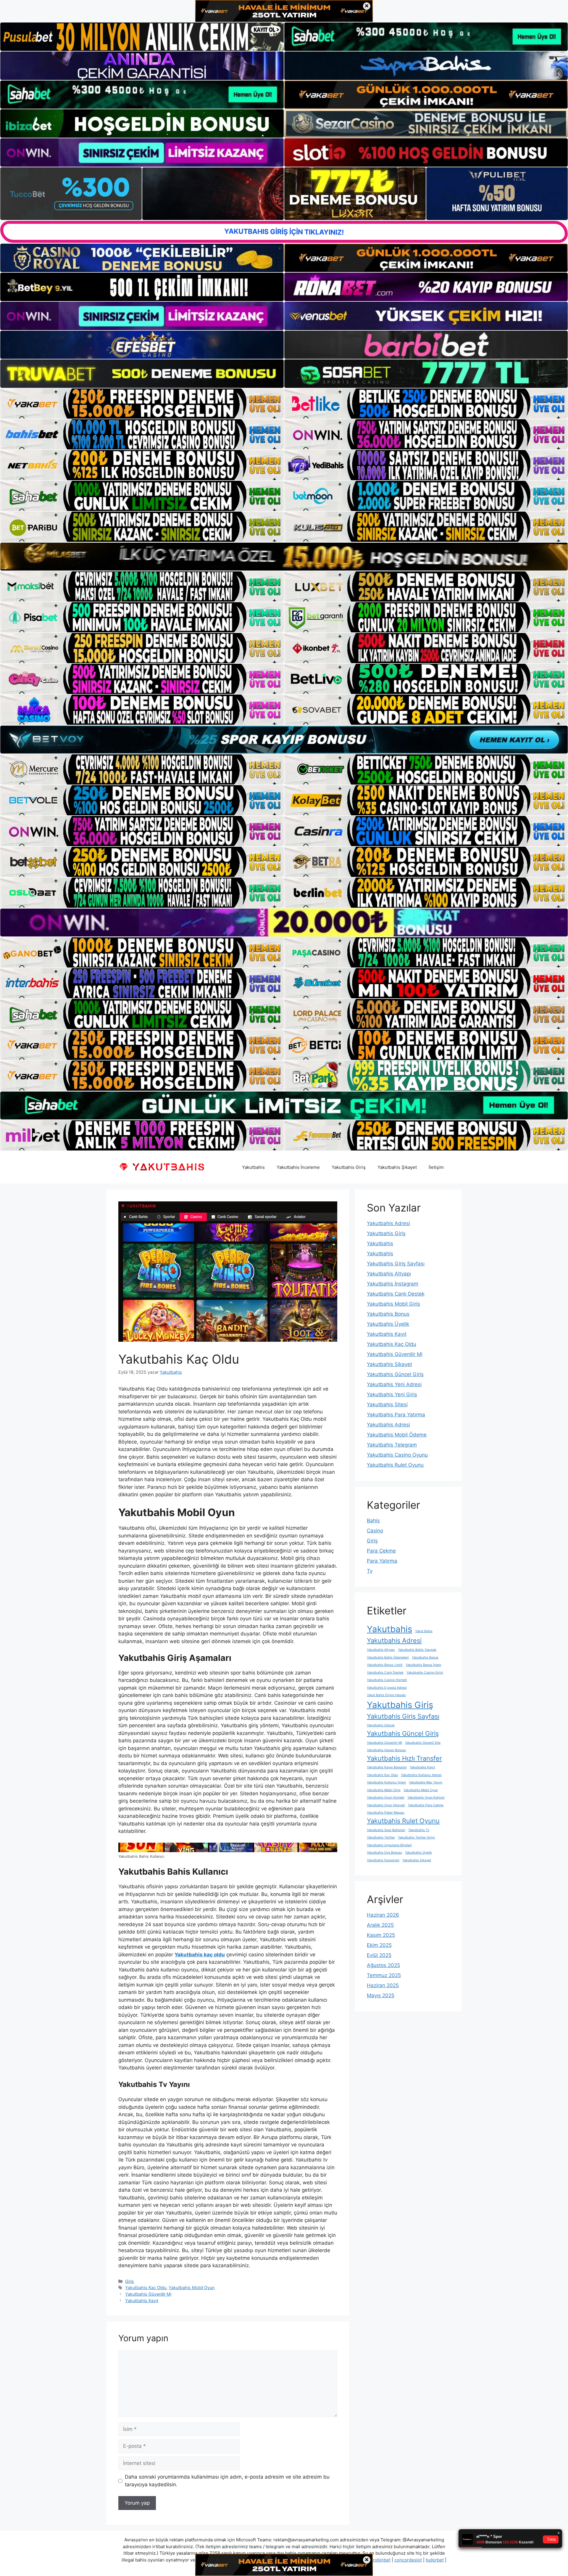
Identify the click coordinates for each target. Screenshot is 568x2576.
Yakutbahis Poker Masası (386, 1813)
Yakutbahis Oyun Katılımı (426, 1798)
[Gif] (284, 557)
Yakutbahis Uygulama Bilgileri (389, 1845)
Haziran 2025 (383, 1985)
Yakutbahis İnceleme (298, 1167)
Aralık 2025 (380, 1925)
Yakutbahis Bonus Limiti (385, 1665)
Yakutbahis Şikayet (397, 1167)
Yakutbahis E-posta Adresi (387, 1688)
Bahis (373, 1521)
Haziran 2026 (383, 1915)
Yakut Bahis (424, 1631)
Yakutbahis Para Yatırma (396, 1415)
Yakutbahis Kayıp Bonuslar (387, 1767)
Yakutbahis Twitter (381, 1837)
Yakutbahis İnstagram (393, 1284)
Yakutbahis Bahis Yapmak (417, 1650)
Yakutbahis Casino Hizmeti (387, 1680)
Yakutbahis (253, 1167)
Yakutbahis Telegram (392, 1445)
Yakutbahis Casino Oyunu (397, 1455)
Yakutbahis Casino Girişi (425, 1673)
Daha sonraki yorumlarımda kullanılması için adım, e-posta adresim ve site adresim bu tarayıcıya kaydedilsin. (227, 2481)
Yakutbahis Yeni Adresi (394, 1384)
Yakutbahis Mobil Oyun (192, 2287)
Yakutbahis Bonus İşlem (423, 1665)
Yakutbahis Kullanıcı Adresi (421, 1775)
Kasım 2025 (381, 1935)
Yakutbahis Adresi (388, 1223)
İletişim (436, 1167)
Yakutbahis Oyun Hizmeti (386, 1798)
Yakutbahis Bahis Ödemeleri (388, 1657)
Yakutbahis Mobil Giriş (393, 1304)
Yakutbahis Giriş (349, 1167)
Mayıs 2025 (381, 1995)
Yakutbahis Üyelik (388, 1324)
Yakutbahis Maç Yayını (426, 1782)
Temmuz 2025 (384, 1975)
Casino (375, 1531)
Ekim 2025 (379, 1945)
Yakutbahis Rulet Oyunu (395, 1465)
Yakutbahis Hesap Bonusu (386, 1750)
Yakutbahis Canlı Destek (396, 1294)
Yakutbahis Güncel (381, 1725)
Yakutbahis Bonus (388, 1314)
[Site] (142, 404)
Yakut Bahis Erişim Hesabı (386, 1695)
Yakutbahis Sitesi (387, 1404)
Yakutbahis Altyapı (389, 1274)
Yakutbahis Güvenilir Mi (148, 2294)
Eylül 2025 (379, 1955)
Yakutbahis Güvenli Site (423, 1743)
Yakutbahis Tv (419, 1830)
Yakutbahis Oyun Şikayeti (386, 1805)
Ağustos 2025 (383, 1965)
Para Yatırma (382, 1561)
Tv (370, 1571)
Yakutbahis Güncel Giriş (395, 1374)
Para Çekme (381, 1551)
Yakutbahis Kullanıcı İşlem (386, 1782)
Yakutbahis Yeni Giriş (392, 1394)
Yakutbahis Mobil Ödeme (397, 1435)
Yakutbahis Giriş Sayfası (396, 1264)
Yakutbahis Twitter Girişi (416, 1837)
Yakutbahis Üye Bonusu (384, 1853)
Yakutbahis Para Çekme (426, 1805)
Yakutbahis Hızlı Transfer (404, 1758)
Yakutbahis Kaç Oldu (146, 2287)
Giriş (130, 2281)
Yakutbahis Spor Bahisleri (386, 1830)
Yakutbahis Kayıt (142, 2301)
